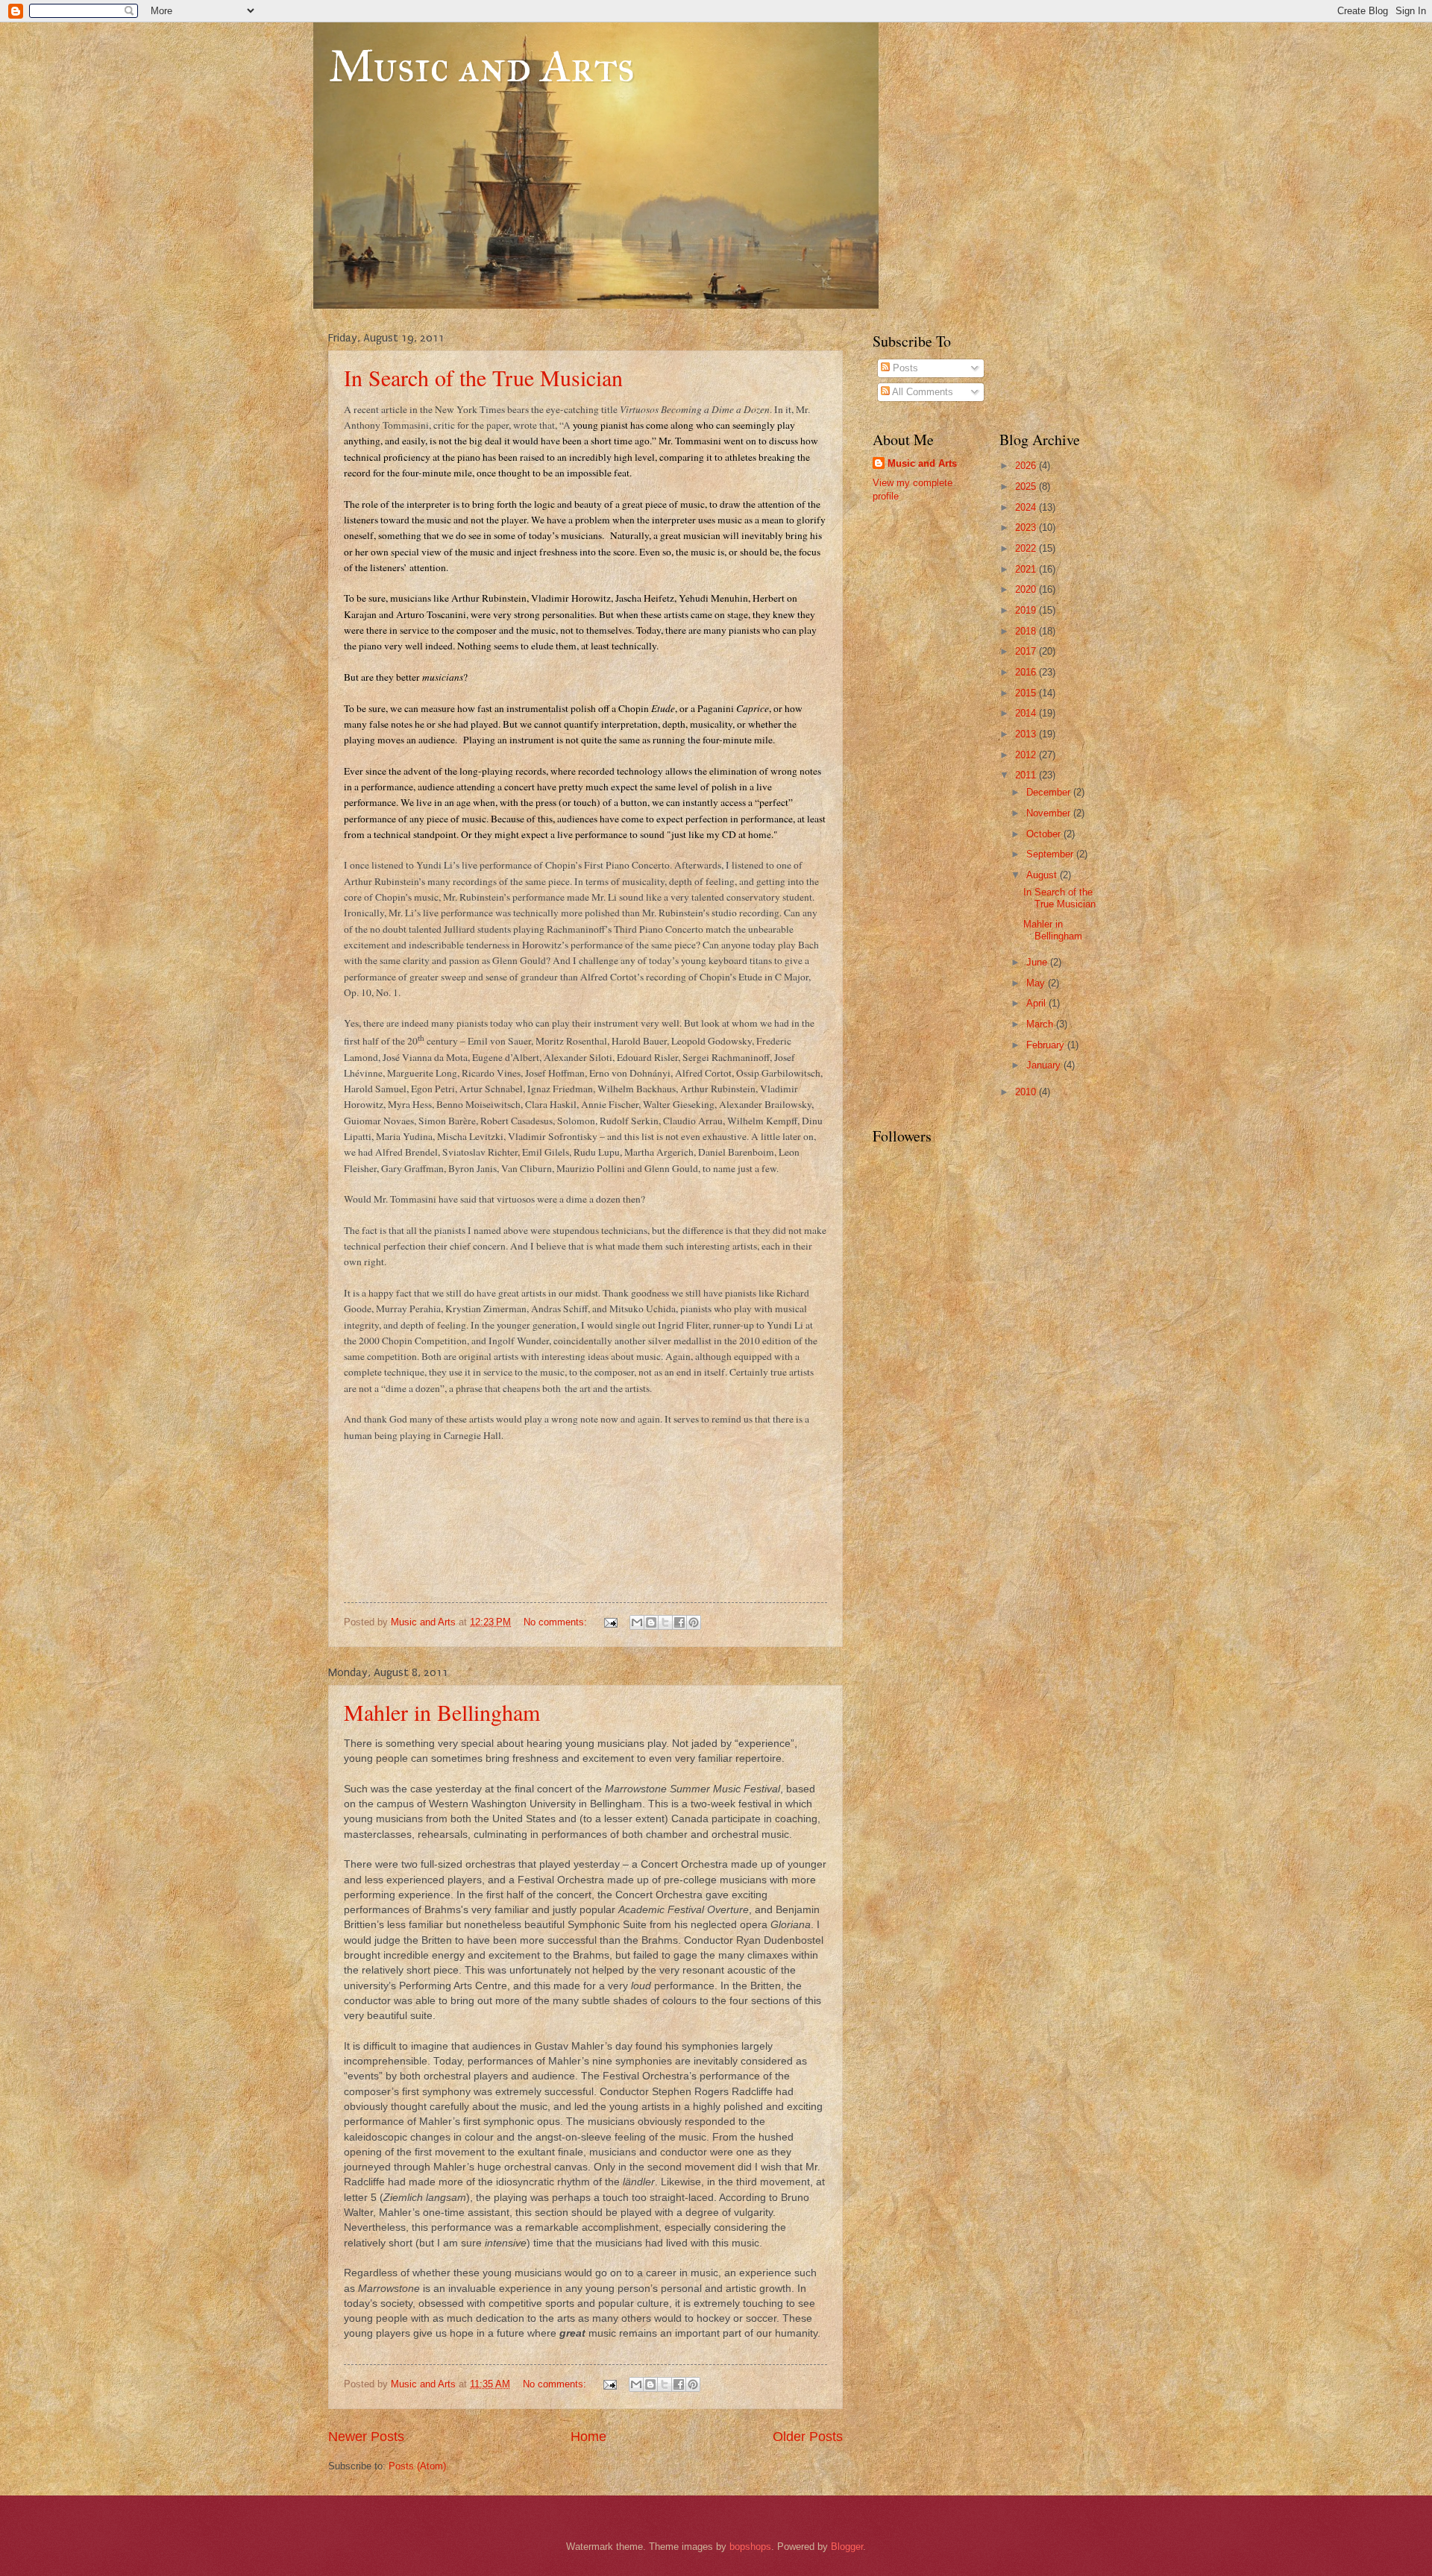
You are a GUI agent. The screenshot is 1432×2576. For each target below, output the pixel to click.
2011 (1027, 775)
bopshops (750, 2547)
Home (588, 2437)
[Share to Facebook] (679, 1622)
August (1043, 875)
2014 (1027, 713)
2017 (1027, 651)
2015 (1027, 693)
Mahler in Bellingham (442, 1712)
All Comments (921, 392)
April (1037, 1003)
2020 (1027, 589)
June (1038, 962)
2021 (1027, 569)
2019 (1027, 610)
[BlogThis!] (651, 1622)
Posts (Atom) (417, 2466)
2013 (1027, 734)
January (1045, 1065)
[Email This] (637, 1622)
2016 (1027, 672)
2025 (1027, 486)
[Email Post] (610, 1622)
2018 (1027, 631)
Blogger (847, 2547)
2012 (1027, 755)
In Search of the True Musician (483, 377)
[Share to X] (665, 1622)
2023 (1027, 528)
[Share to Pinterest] (694, 1622)
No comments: (557, 1622)
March (1041, 1024)
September (1051, 854)
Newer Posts (366, 2437)
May (1037, 983)
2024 (1027, 507)
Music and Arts (481, 66)
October (1045, 834)
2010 (1027, 1092)
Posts (904, 368)
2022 (1027, 548)
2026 (1027, 466)
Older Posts (808, 2437)
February (1047, 1045)
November (1050, 813)
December (1050, 792)
